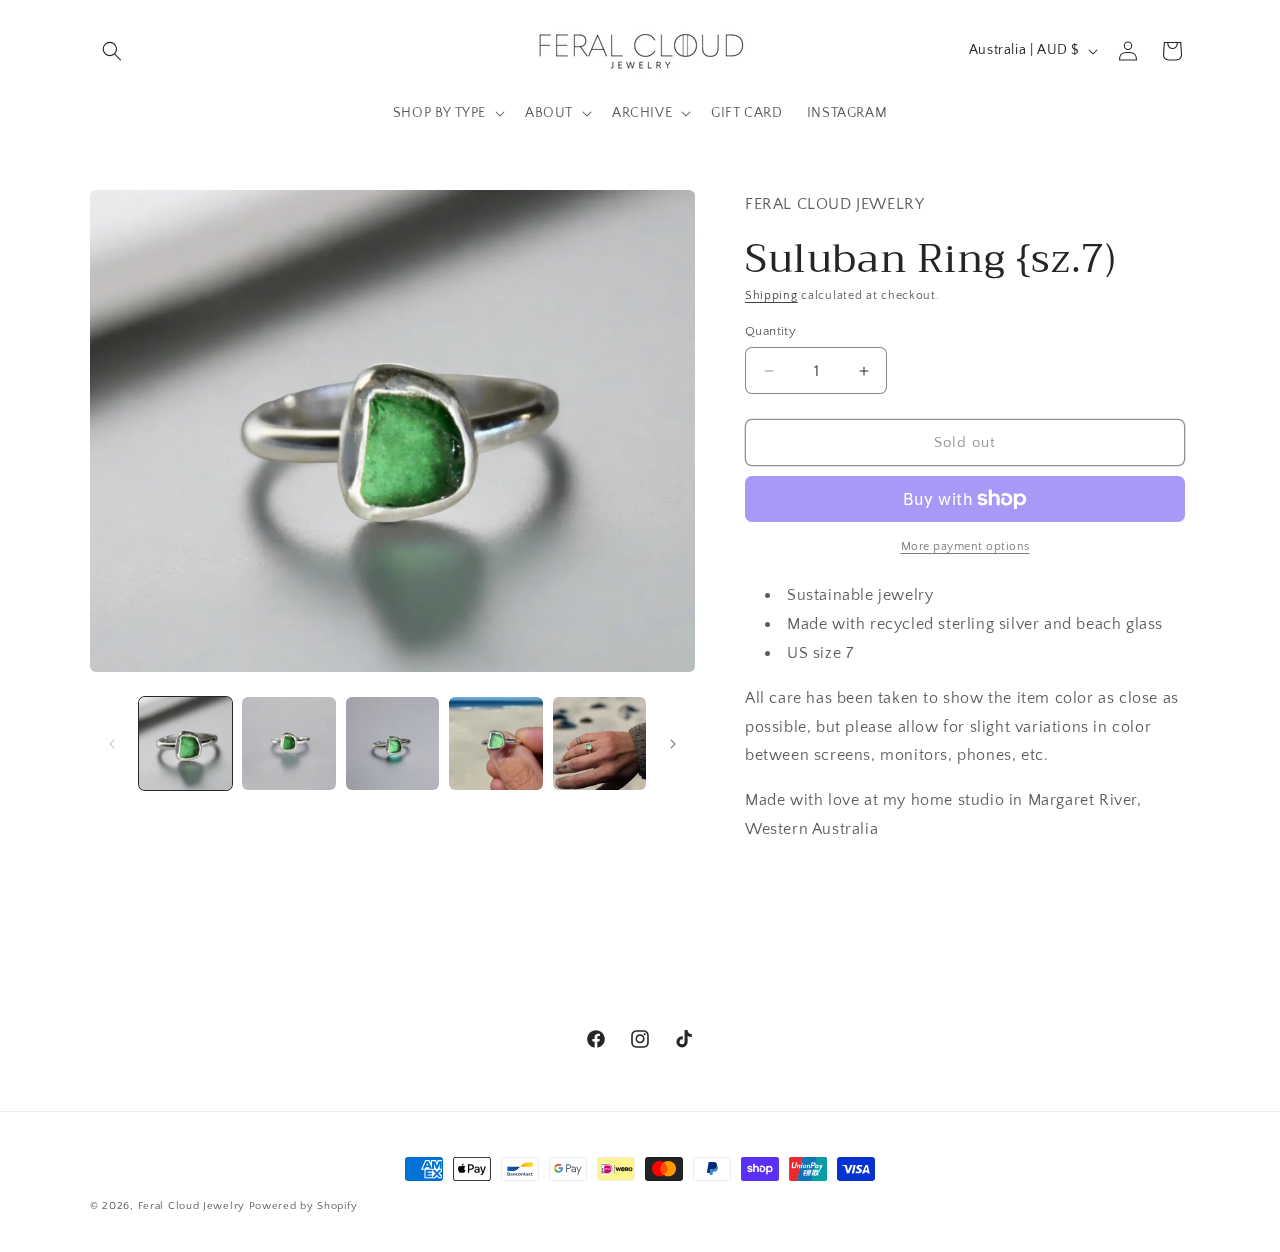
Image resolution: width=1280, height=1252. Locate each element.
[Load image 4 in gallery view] (495, 743)
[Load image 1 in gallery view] (185, 743)
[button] (112, 51)
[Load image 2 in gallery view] (288, 743)
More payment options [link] (965, 546)
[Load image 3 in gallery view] (392, 743)
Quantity (770, 331)
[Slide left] (112, 744)
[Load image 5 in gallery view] (599, 743)
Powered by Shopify (303, 1206)
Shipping (771, 295)
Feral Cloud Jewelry (191, 1206)
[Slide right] (673, 744)
